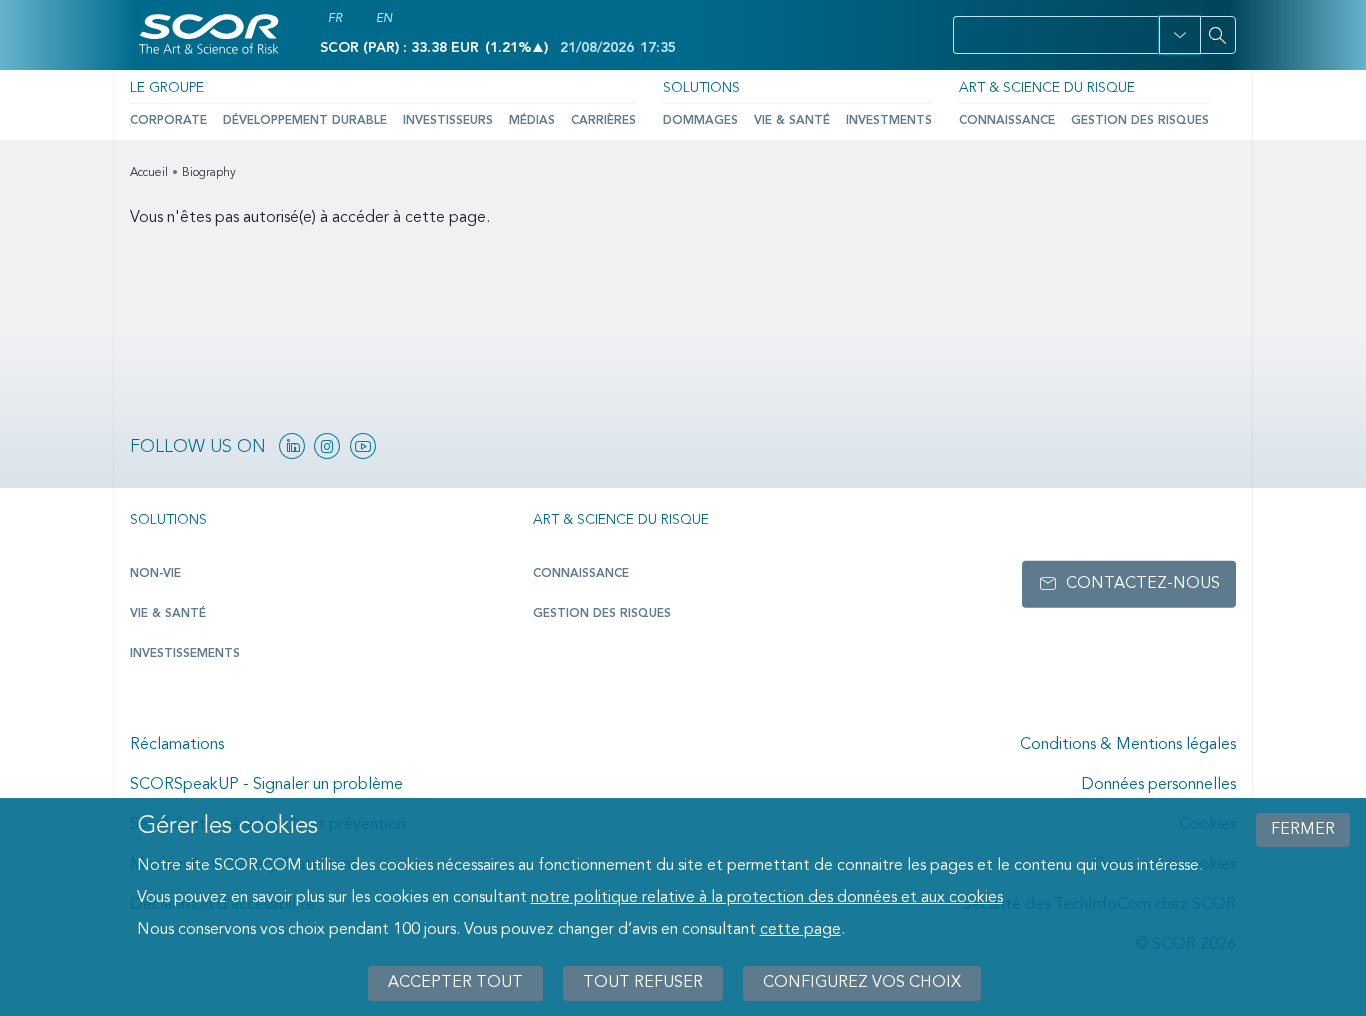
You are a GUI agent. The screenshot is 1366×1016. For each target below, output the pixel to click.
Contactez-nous (1143, 584)
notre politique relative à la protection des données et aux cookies (767, 898)
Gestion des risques (1140, 121)
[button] (1179, 35)
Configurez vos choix (862, 983)
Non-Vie (155, 574)
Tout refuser (643, 983)
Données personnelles (1158, 785)
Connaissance (1007, 121)
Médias (532, 121)
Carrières (603, 121)
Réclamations (177, 745)
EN (384, 19)
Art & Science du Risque (1047, 88)
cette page (800, 930)
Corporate (168, 121)
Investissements (185, 654)
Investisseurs (448, 121)
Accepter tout (455, 983)
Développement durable (305, 121)
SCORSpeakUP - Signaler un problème (266, 785)
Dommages (700, 121)
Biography (209, 173)
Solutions (701, 88)
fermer (1303, 830)
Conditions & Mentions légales (1128, 745)
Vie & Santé (792, 121)
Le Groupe (167, 88)
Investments (889, 121)
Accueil (149, 173)
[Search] (1218, 35)
